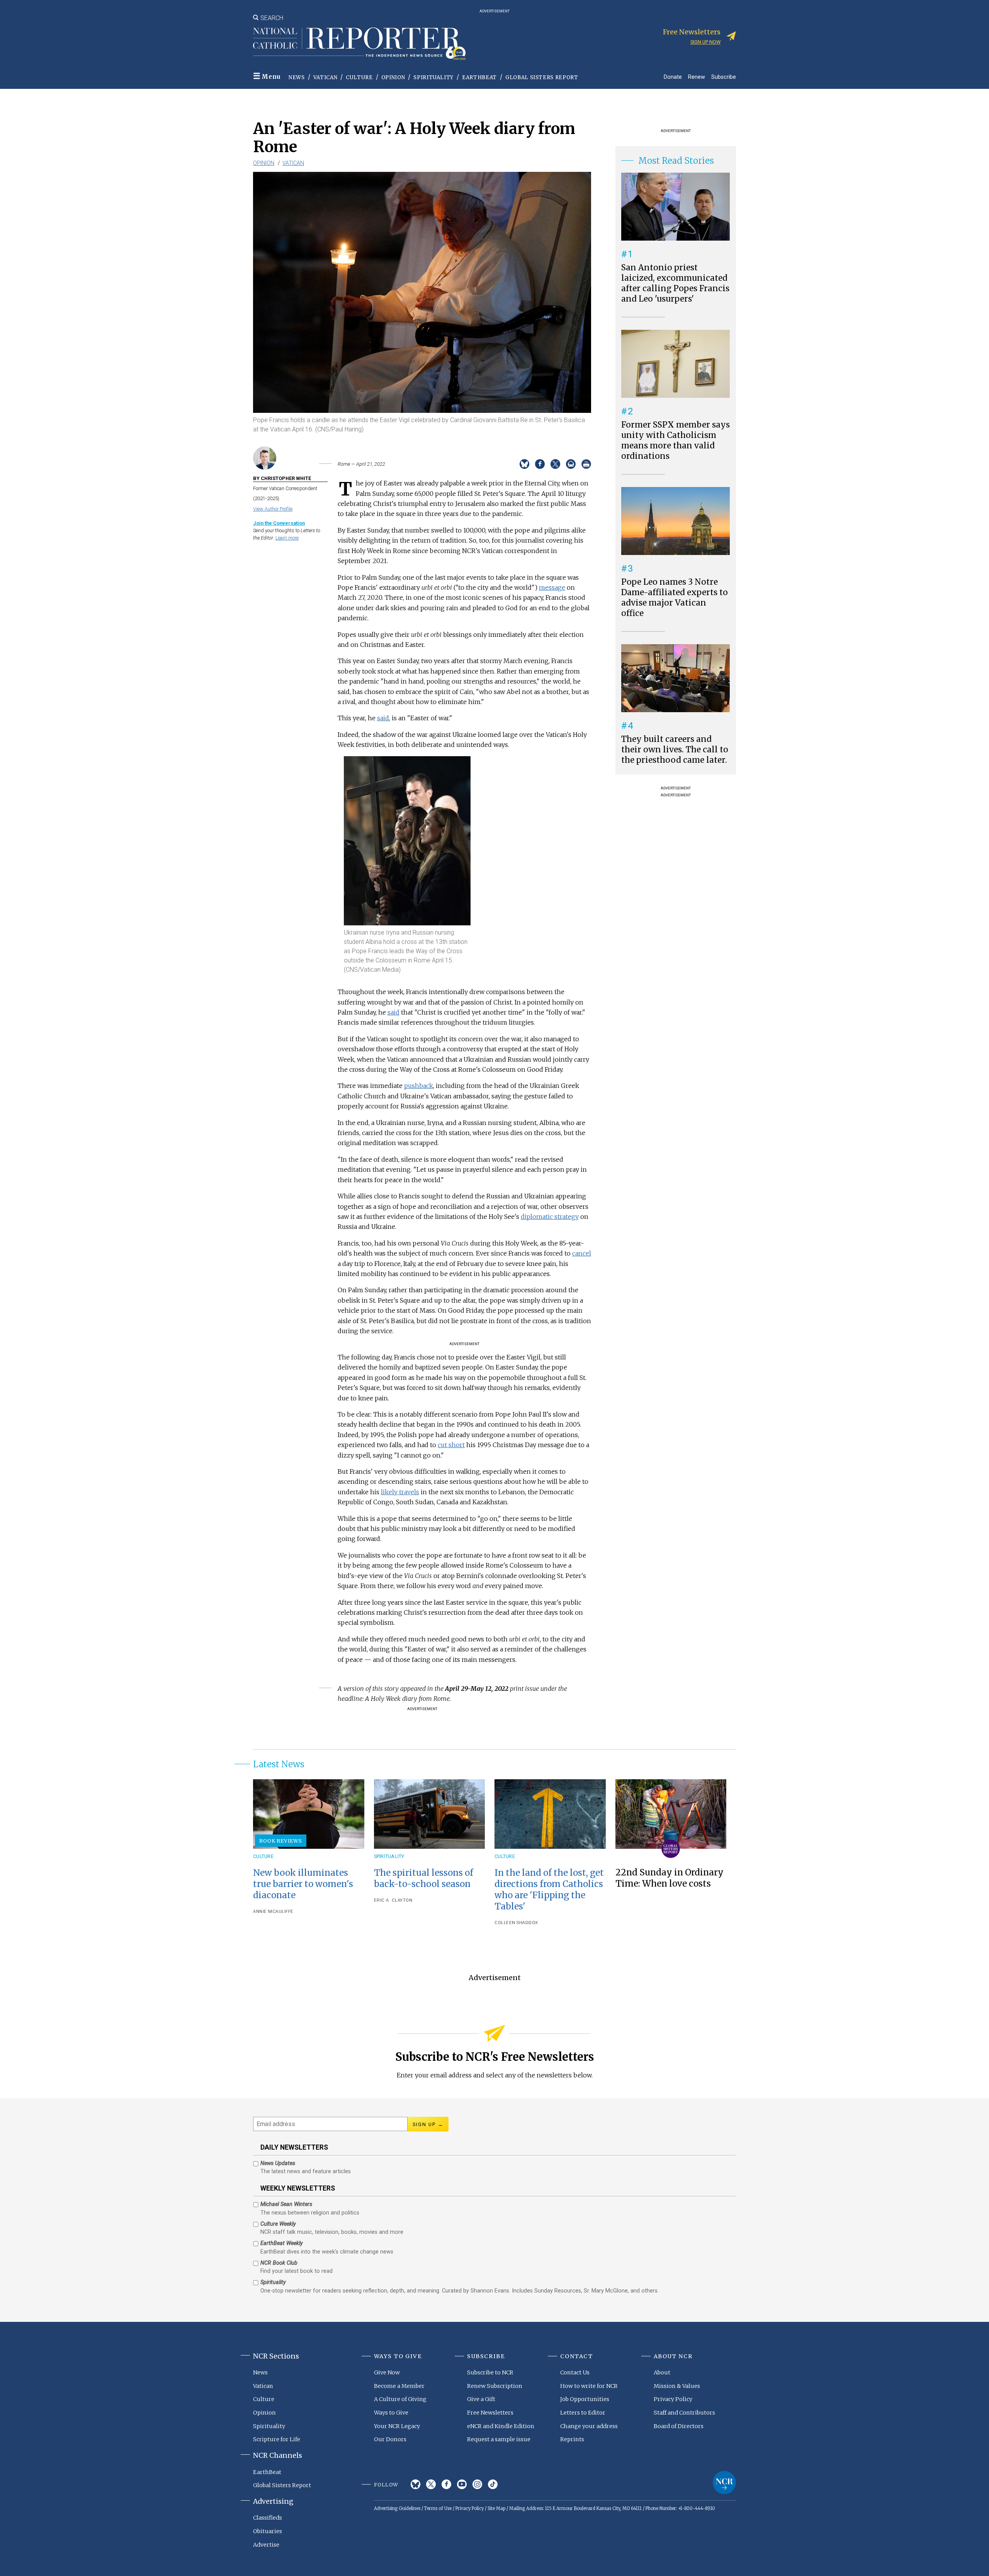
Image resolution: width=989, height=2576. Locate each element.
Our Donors (390, 2439)
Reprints (572, 2439)
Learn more (287, 538)
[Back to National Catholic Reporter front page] (359, 44)
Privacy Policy (673, 2399)
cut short (451, 1445)
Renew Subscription (495, 2386)
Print (586, 464)
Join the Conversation (279, 523)
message (552, 587)
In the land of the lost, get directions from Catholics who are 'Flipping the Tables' (549, 1890)
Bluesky (415, 2484)
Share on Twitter (555, 464)
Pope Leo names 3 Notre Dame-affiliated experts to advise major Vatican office (675, 598)
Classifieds (268, 2518)
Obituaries (268, 2531)
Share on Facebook (540, 464)
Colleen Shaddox (516, 1923)
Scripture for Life (277, 2439)
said (383, 718)
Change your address (589, 2426)
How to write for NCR (589, 2386)
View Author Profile (273, 509)
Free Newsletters (490, 2413)
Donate (673, 77)
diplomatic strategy (550, 1217)
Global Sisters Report (542, 77)
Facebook (446, 2484)
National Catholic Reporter (724, 2483)
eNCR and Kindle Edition (501, 2426)
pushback (419, 1086)
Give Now (387, 2372)
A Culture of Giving (400, 2399)
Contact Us (575, 2372)
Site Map (496, 2508)
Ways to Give (391, 2413)
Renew (697, 77)
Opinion (393, 77)
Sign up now (705, 42)
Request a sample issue (499, 2439)
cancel (582, 1253)
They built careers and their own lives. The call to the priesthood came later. (675, 750)
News (297, 77)
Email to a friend (571, 464)
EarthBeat (479, 77)
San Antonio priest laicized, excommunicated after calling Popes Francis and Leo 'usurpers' (675, 283)
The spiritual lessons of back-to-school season (424, 1878)
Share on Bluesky (524, 464)
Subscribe (724, 77)
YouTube (462, 2484)
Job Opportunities (585, 2399)
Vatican (325, 77)
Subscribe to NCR (490, 2372)
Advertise (266, 2545)
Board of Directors (679, 2426)
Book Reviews (281, 1841)
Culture (359, 77)
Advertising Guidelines (397, 2508)
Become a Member (399, 2386)
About (662, 2372)
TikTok (493, 2484)
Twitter (431, 2484)
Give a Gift (481, 2399)
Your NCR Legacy (397, 2426)
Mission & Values (677, 2386)
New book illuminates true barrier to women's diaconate (303, 1884)
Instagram (477, 2484)
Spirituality (433, 77)
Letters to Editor (583, 2413)
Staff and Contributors (684, 2413)
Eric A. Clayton (393, 1900)
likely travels (400, 1492)
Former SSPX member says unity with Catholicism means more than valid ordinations (675, 440)
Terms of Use (438, 2508)
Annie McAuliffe (273, 1912)
